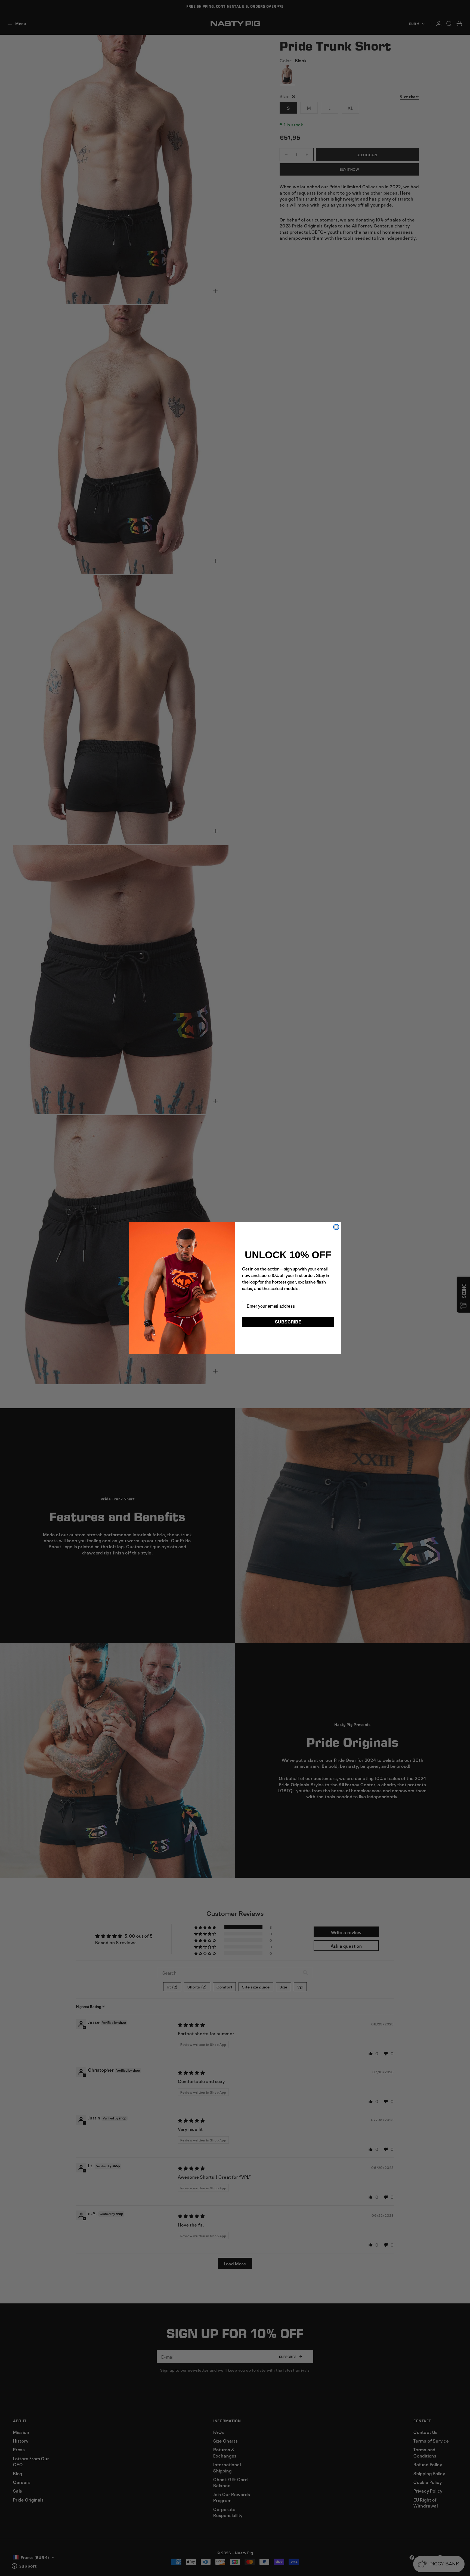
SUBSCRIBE (288, 1322)
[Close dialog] (336, 1227)
